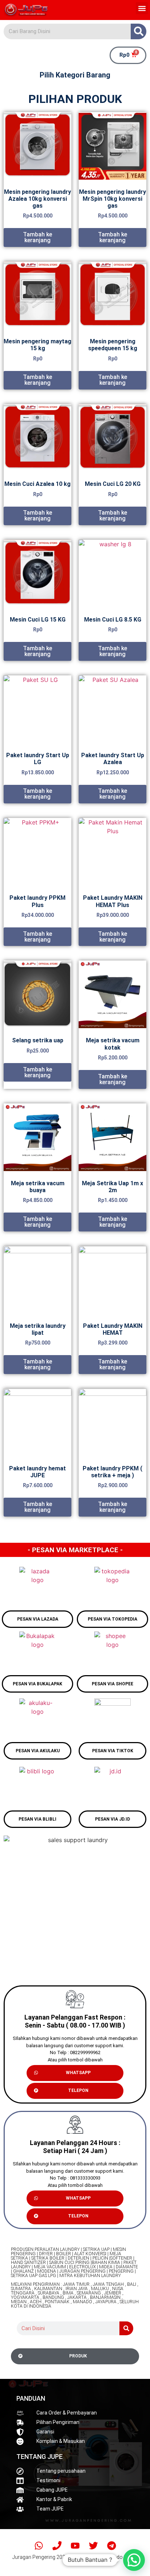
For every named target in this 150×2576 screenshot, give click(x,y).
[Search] (139, 31)
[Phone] (57, 2545)
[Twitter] (93, 2545)
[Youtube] (75, 2545)
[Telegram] (111, 2545)
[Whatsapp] (39, 2545)
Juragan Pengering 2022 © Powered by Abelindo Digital (75, 2557)
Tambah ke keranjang (37, 237)
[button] (142, 8)
